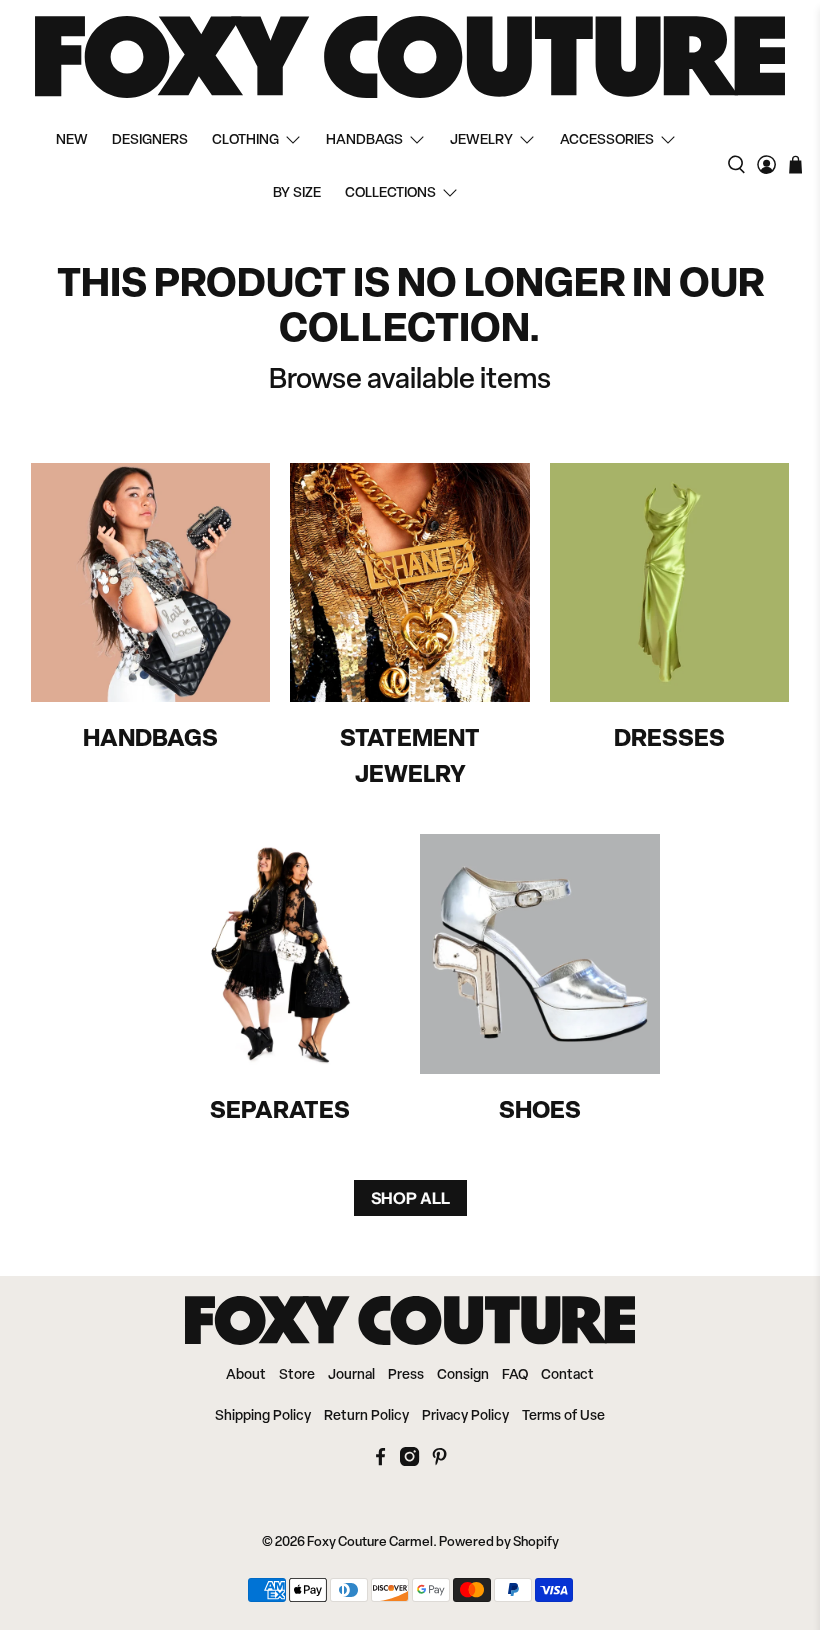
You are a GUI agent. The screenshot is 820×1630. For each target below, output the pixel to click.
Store (297, 1375)
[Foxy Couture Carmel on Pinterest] (439, 1462)
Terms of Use (563, 1416)
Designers (150, 140)
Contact (567, 1375)
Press (406, 1375)
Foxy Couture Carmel (370, 1542)
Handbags (364, 140)
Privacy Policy (465, 1416)
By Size (297, 193)
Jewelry (481, 140)
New (72, 140)
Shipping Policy (263, 1416)
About (246, 1375)
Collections (390, 193)
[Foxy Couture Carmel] (410, 57)
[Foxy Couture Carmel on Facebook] (380, 1462)
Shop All (410, 1198)
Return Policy (366, 1416)
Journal (351, 1375)
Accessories (607, 140)
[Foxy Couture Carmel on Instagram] (409, 1462)
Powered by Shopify (499, 1542)
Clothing (245, 140)
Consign (463, 1375)
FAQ (515, 1375)
